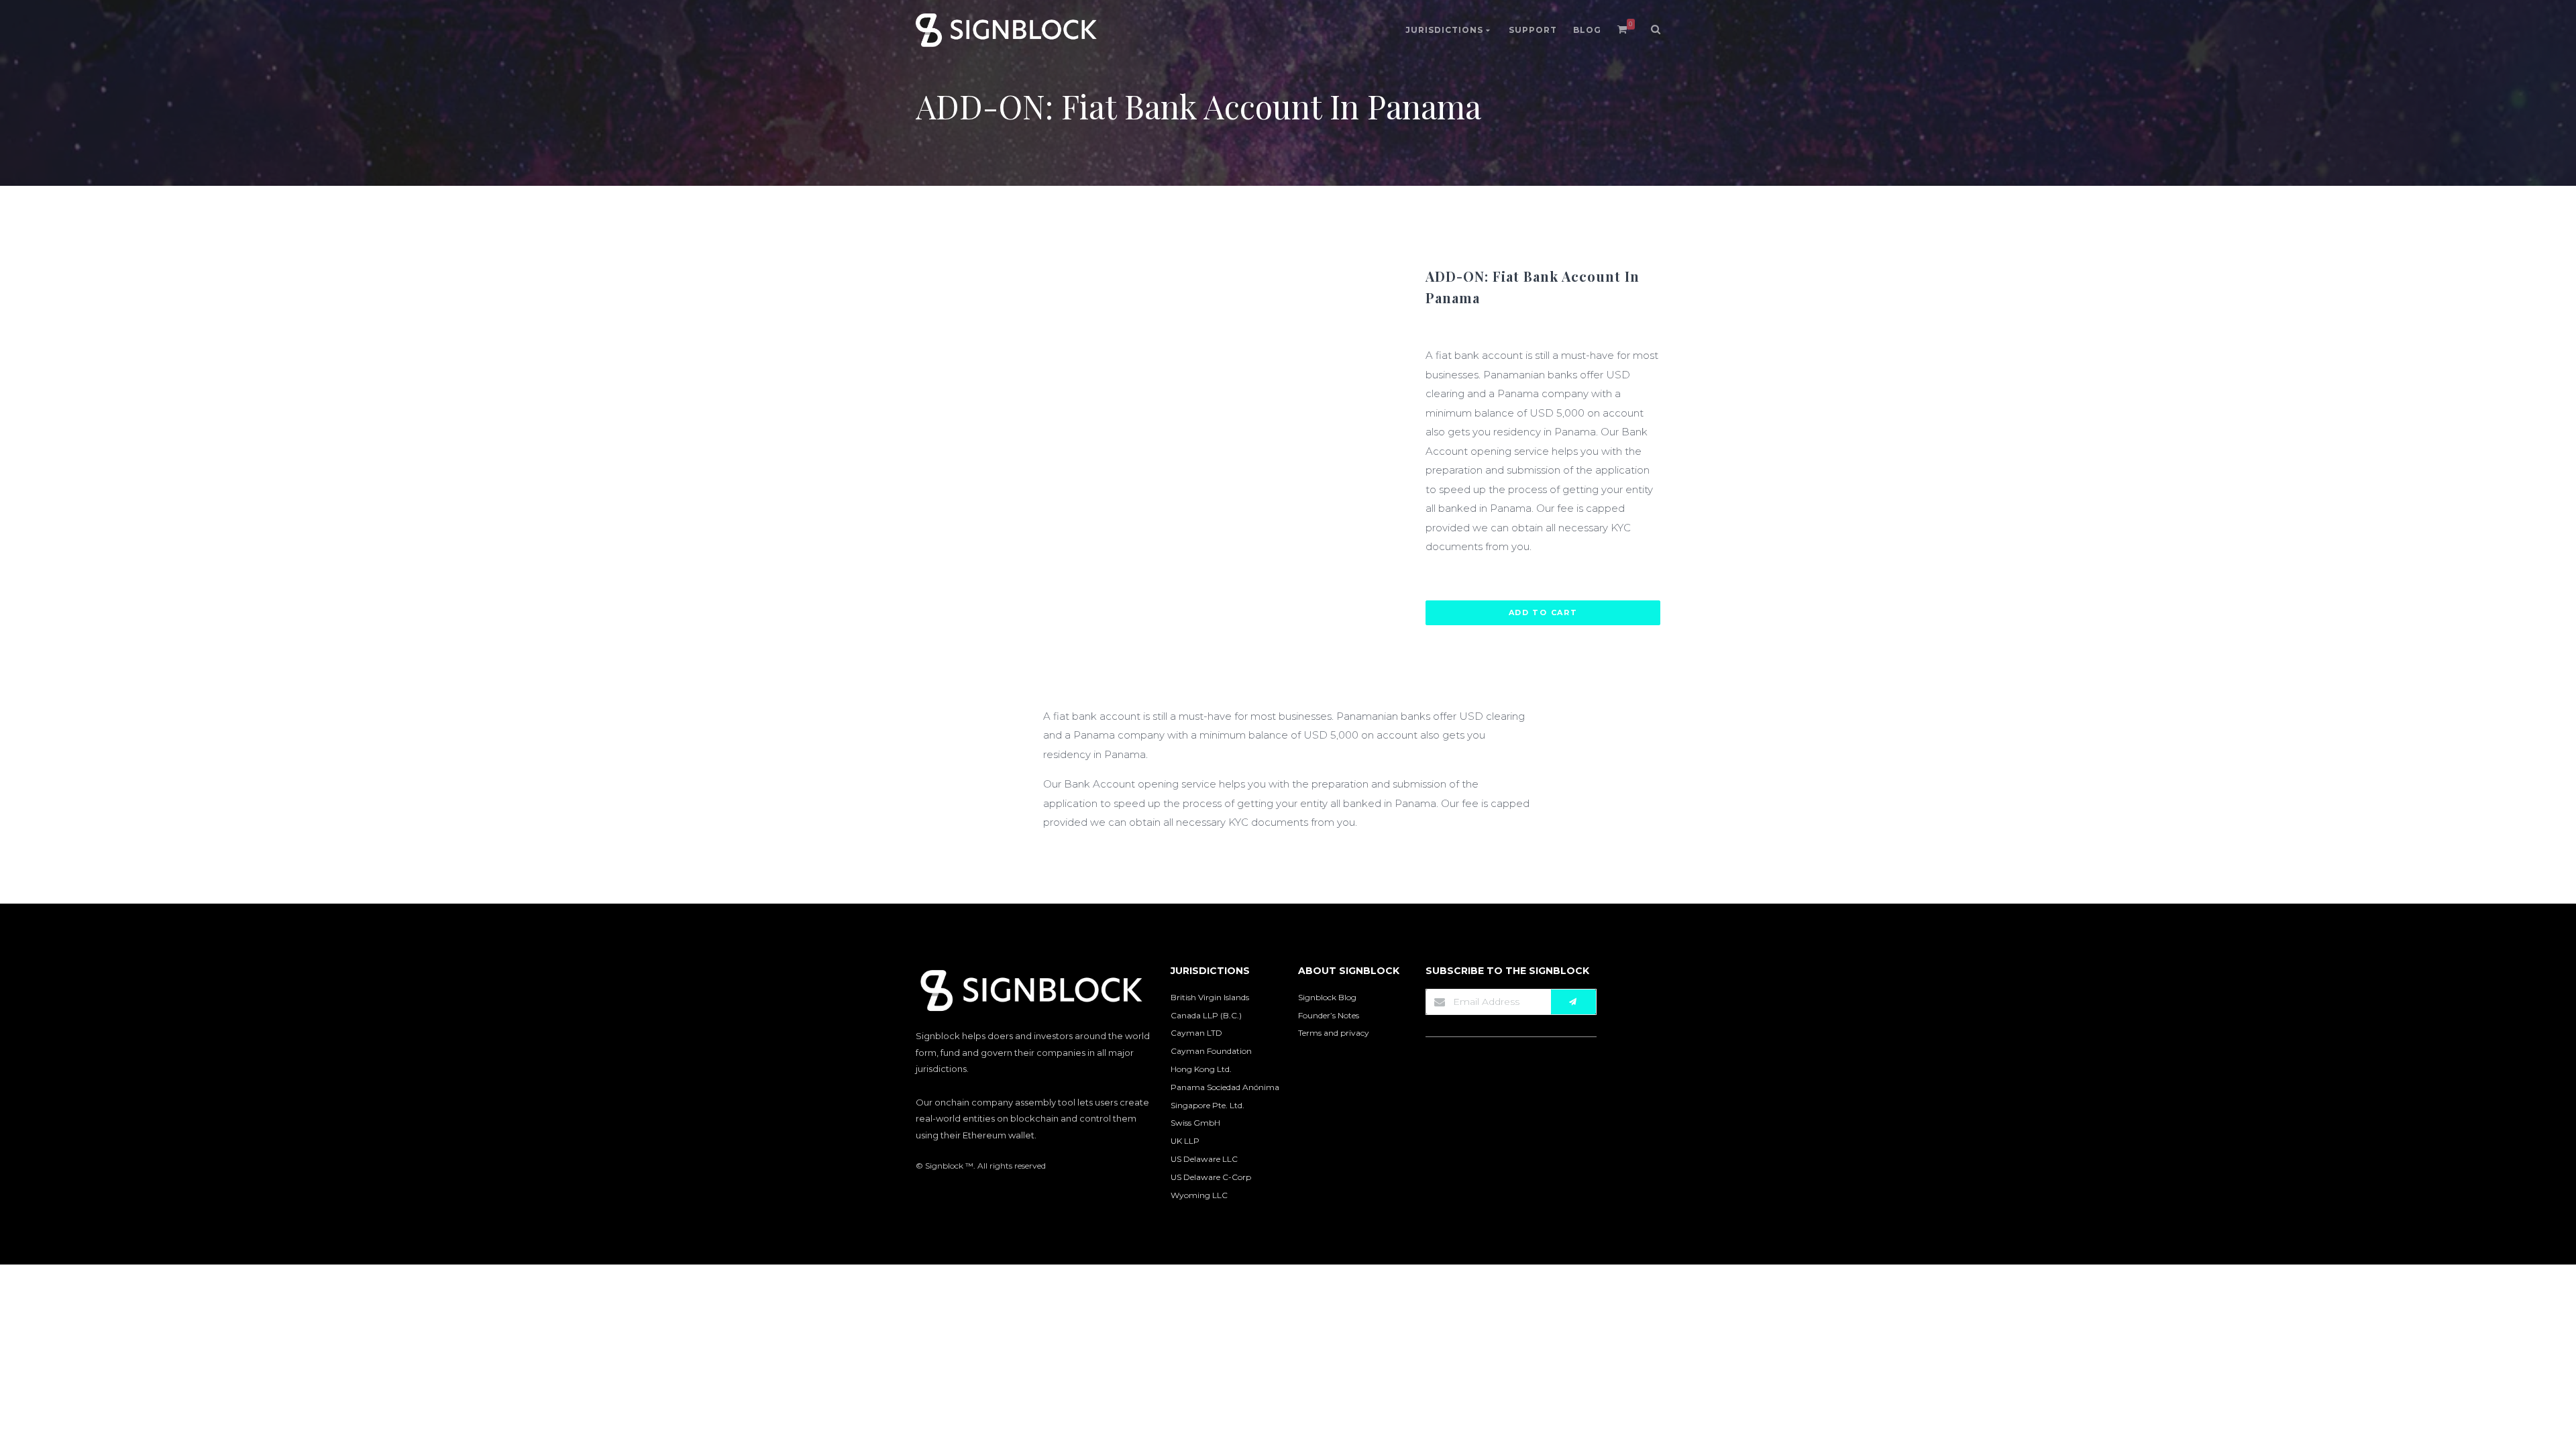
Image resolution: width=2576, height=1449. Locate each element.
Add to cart (1543, 612)
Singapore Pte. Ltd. (1207, 1105)
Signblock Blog (1327, 997)
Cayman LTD (1196, 1033)
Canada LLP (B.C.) (1206, 1015)
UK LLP (1185, 1141)
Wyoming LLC (1199, 1195)
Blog (1587, 30)
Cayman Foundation (1211, 1051)
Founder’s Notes (1329, 1015)
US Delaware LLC (1204, 1159)
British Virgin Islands (1210, 997)
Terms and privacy (1334, 1033)
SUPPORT (1533, 30)
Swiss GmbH (1195, 1123)
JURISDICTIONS (1446, 30)
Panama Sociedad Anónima (1225, 1087)
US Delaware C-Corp (1211, 1177)
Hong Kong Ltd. (1201, 1069)
